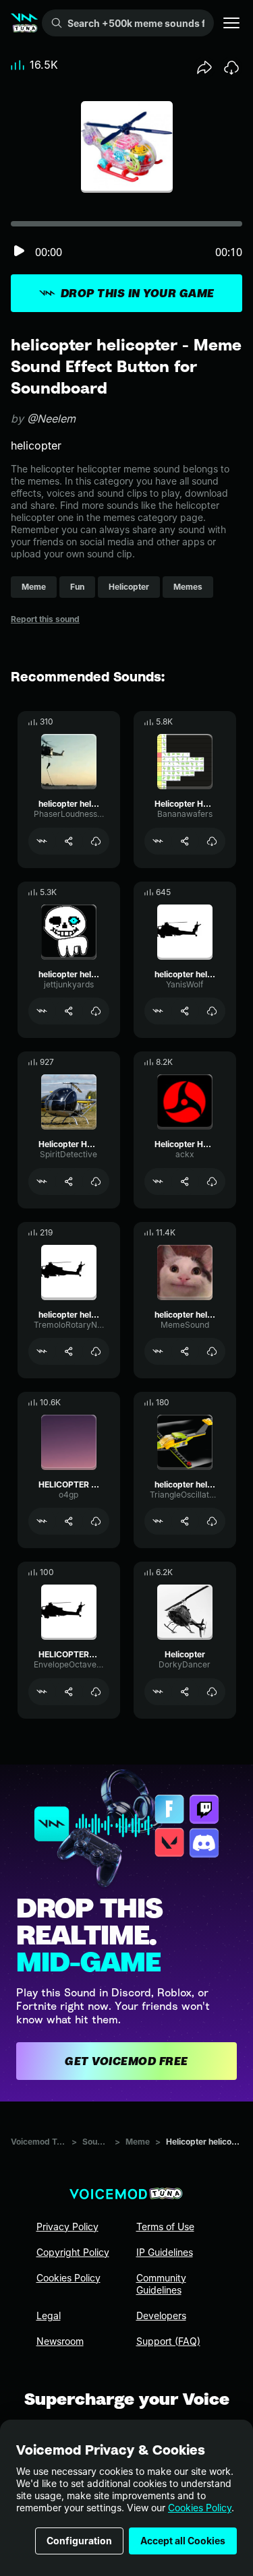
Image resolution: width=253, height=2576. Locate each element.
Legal (49, 2316)
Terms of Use (165, 2227)
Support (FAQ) (168, 2341)
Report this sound (45, 619)
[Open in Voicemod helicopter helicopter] (42, 841)
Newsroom (60, 2341)
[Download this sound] (231, 67)
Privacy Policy (67, 2227)
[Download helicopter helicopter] (96, 841)
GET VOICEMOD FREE (126, 2061)
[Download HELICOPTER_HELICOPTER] (96, 1692)
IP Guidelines (165, 2252)
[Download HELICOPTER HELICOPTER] (96, 1521)
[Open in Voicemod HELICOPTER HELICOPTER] (42, 1521)
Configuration (79, 2541)
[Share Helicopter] (185, 1692)
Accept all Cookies (183, 2541)
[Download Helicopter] (212, 1692)
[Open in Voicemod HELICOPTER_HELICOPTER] (42, 1692)
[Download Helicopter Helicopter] (212, 841)
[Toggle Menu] (231, 23)
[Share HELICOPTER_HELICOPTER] (69, 1692)
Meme (138, 2142)
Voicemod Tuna (38, 2142)
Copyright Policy (73, 2252)
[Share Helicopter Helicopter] (185, 841)
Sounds (96, 2142)
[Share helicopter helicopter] (69, 841)
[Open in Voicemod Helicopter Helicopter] (158, 841)
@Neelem (51, 419)
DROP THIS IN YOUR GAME (138, 293)
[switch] (19, 252)
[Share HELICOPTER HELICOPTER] (69, 1521)
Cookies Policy (200, 2508)
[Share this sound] (204, 67)
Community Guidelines (161, 2284)
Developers (161, 2316)
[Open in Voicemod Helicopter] (158, 1692)
